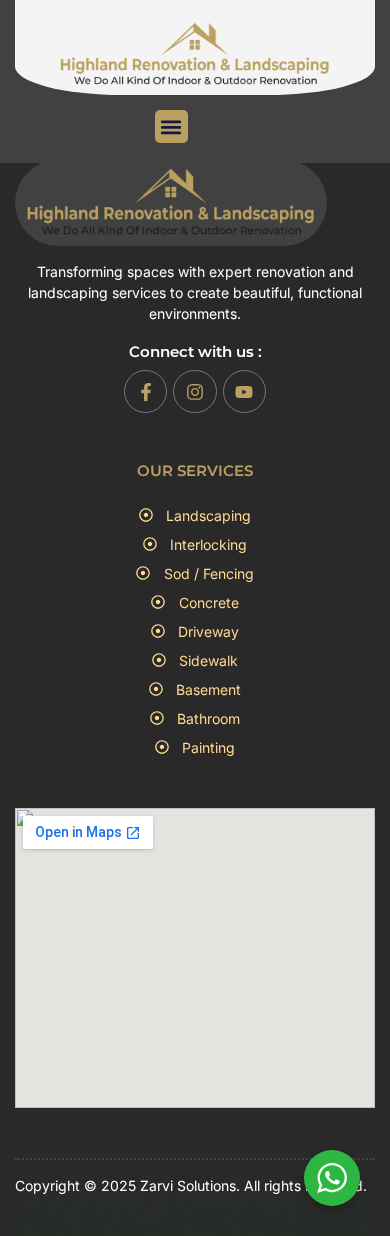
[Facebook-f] (145, 391)
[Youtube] (244, 391)
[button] (171, 126)
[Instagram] (194, 391)
